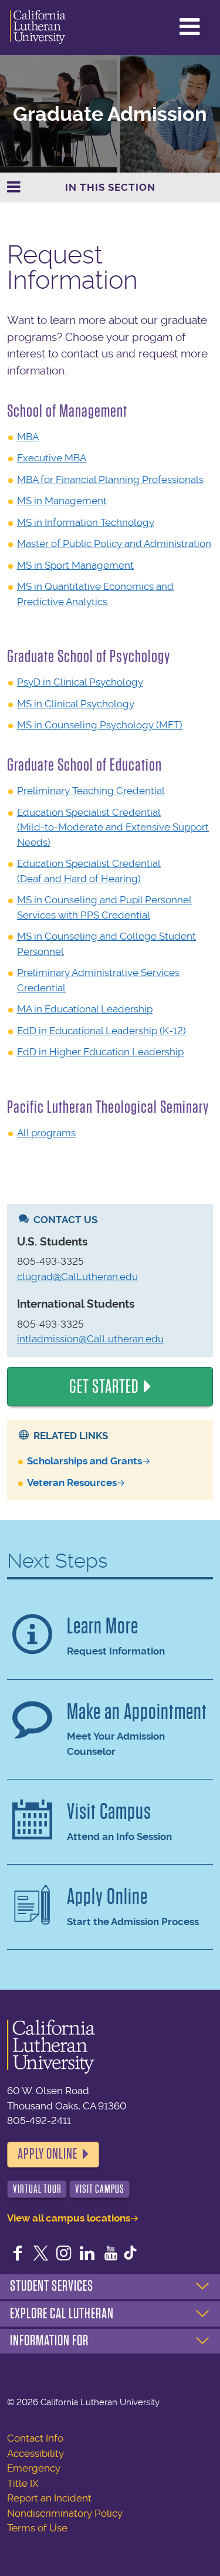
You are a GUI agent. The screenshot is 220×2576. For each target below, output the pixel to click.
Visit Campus (100, 2189)
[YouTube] (111, 2254)
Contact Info (35, 2438)
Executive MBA (52, 458)
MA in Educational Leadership (85, 1009)
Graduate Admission (110, 114)
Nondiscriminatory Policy (65, 2513)
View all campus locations (69, 2218)
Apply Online (48, 2154)
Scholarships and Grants (84, 1461)
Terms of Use (37, 2528)
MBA (28, 437)
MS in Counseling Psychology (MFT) (100, 725)
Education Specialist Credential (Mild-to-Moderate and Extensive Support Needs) (113, 827)
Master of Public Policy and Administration (114, 543)
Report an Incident (49, 2498)
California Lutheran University (38, 28)
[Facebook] (18, 2254)
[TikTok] (130, 2254)
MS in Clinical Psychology (76, 704)
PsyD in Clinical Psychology (80, 682)
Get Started (104, 1387)
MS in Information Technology (86, 522)
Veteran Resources (72, 1483)
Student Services (52, 2286)
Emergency (34, 2468)
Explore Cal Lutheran (62, 2314)
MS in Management (62, 501)
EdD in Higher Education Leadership (100, 1052)
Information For (49, 2341)
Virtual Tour (37, 2189)
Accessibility (35, 2453)
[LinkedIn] (87, 2254)
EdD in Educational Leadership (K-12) (101, 1031)
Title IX (23, 2483)
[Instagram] (64, 2254)
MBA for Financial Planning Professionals (110, 480)
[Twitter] (41, 2254)
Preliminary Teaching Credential (91, 791)
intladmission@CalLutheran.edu (90, 1339)
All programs (46, 1133)
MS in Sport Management (75, 565)
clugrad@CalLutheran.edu (77, 1277)
